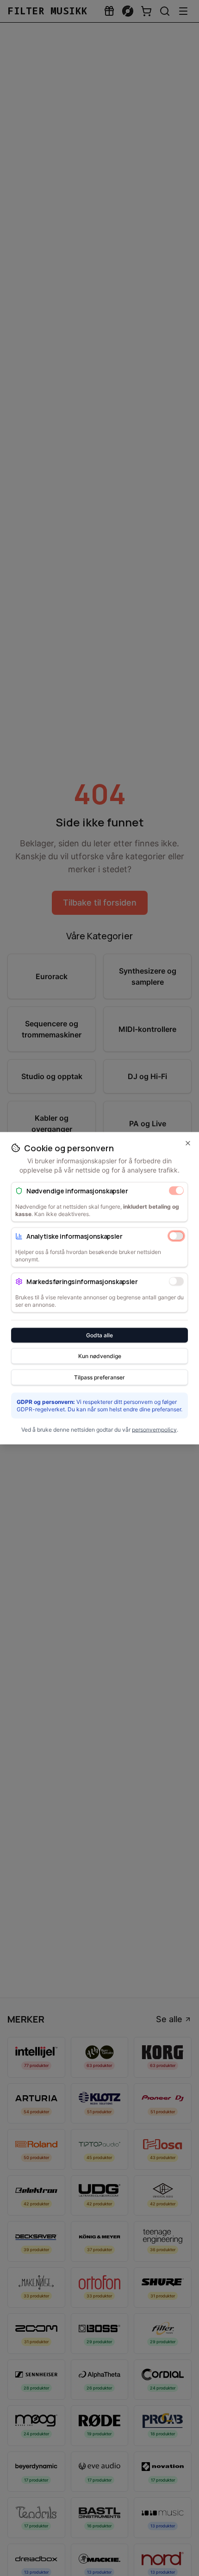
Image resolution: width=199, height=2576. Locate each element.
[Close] (188, 1143)
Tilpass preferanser (99, 1377)
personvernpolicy (154, 1429)
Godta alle (99, 1335)
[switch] (176, 1191)
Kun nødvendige (100, 1356)
